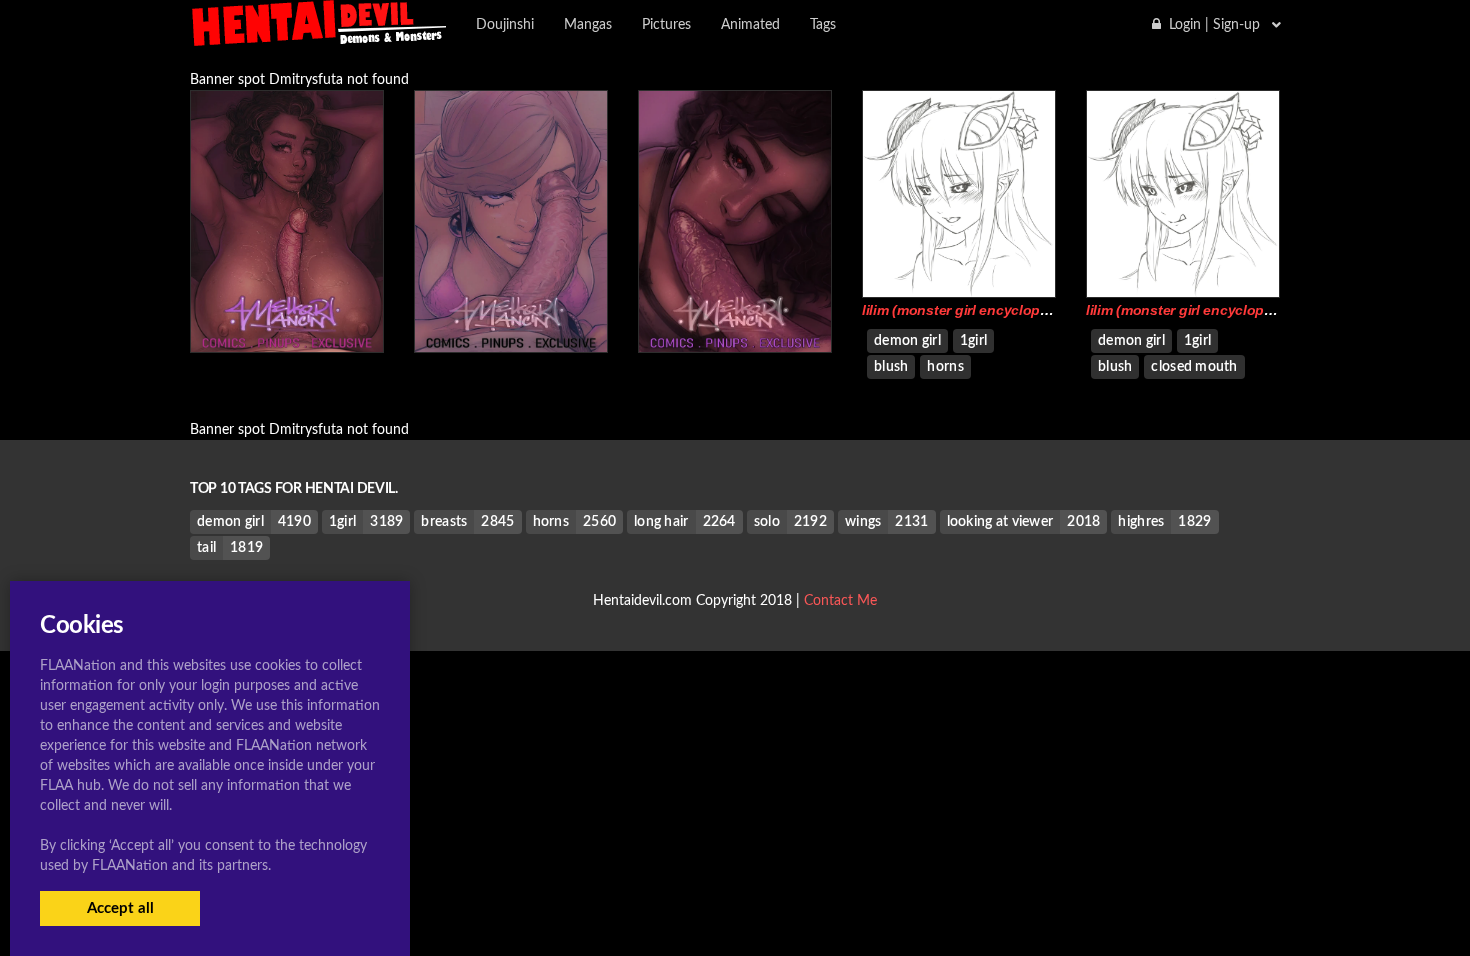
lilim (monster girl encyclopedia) (967, 310)
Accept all (120, 908)
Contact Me (840, 601)
